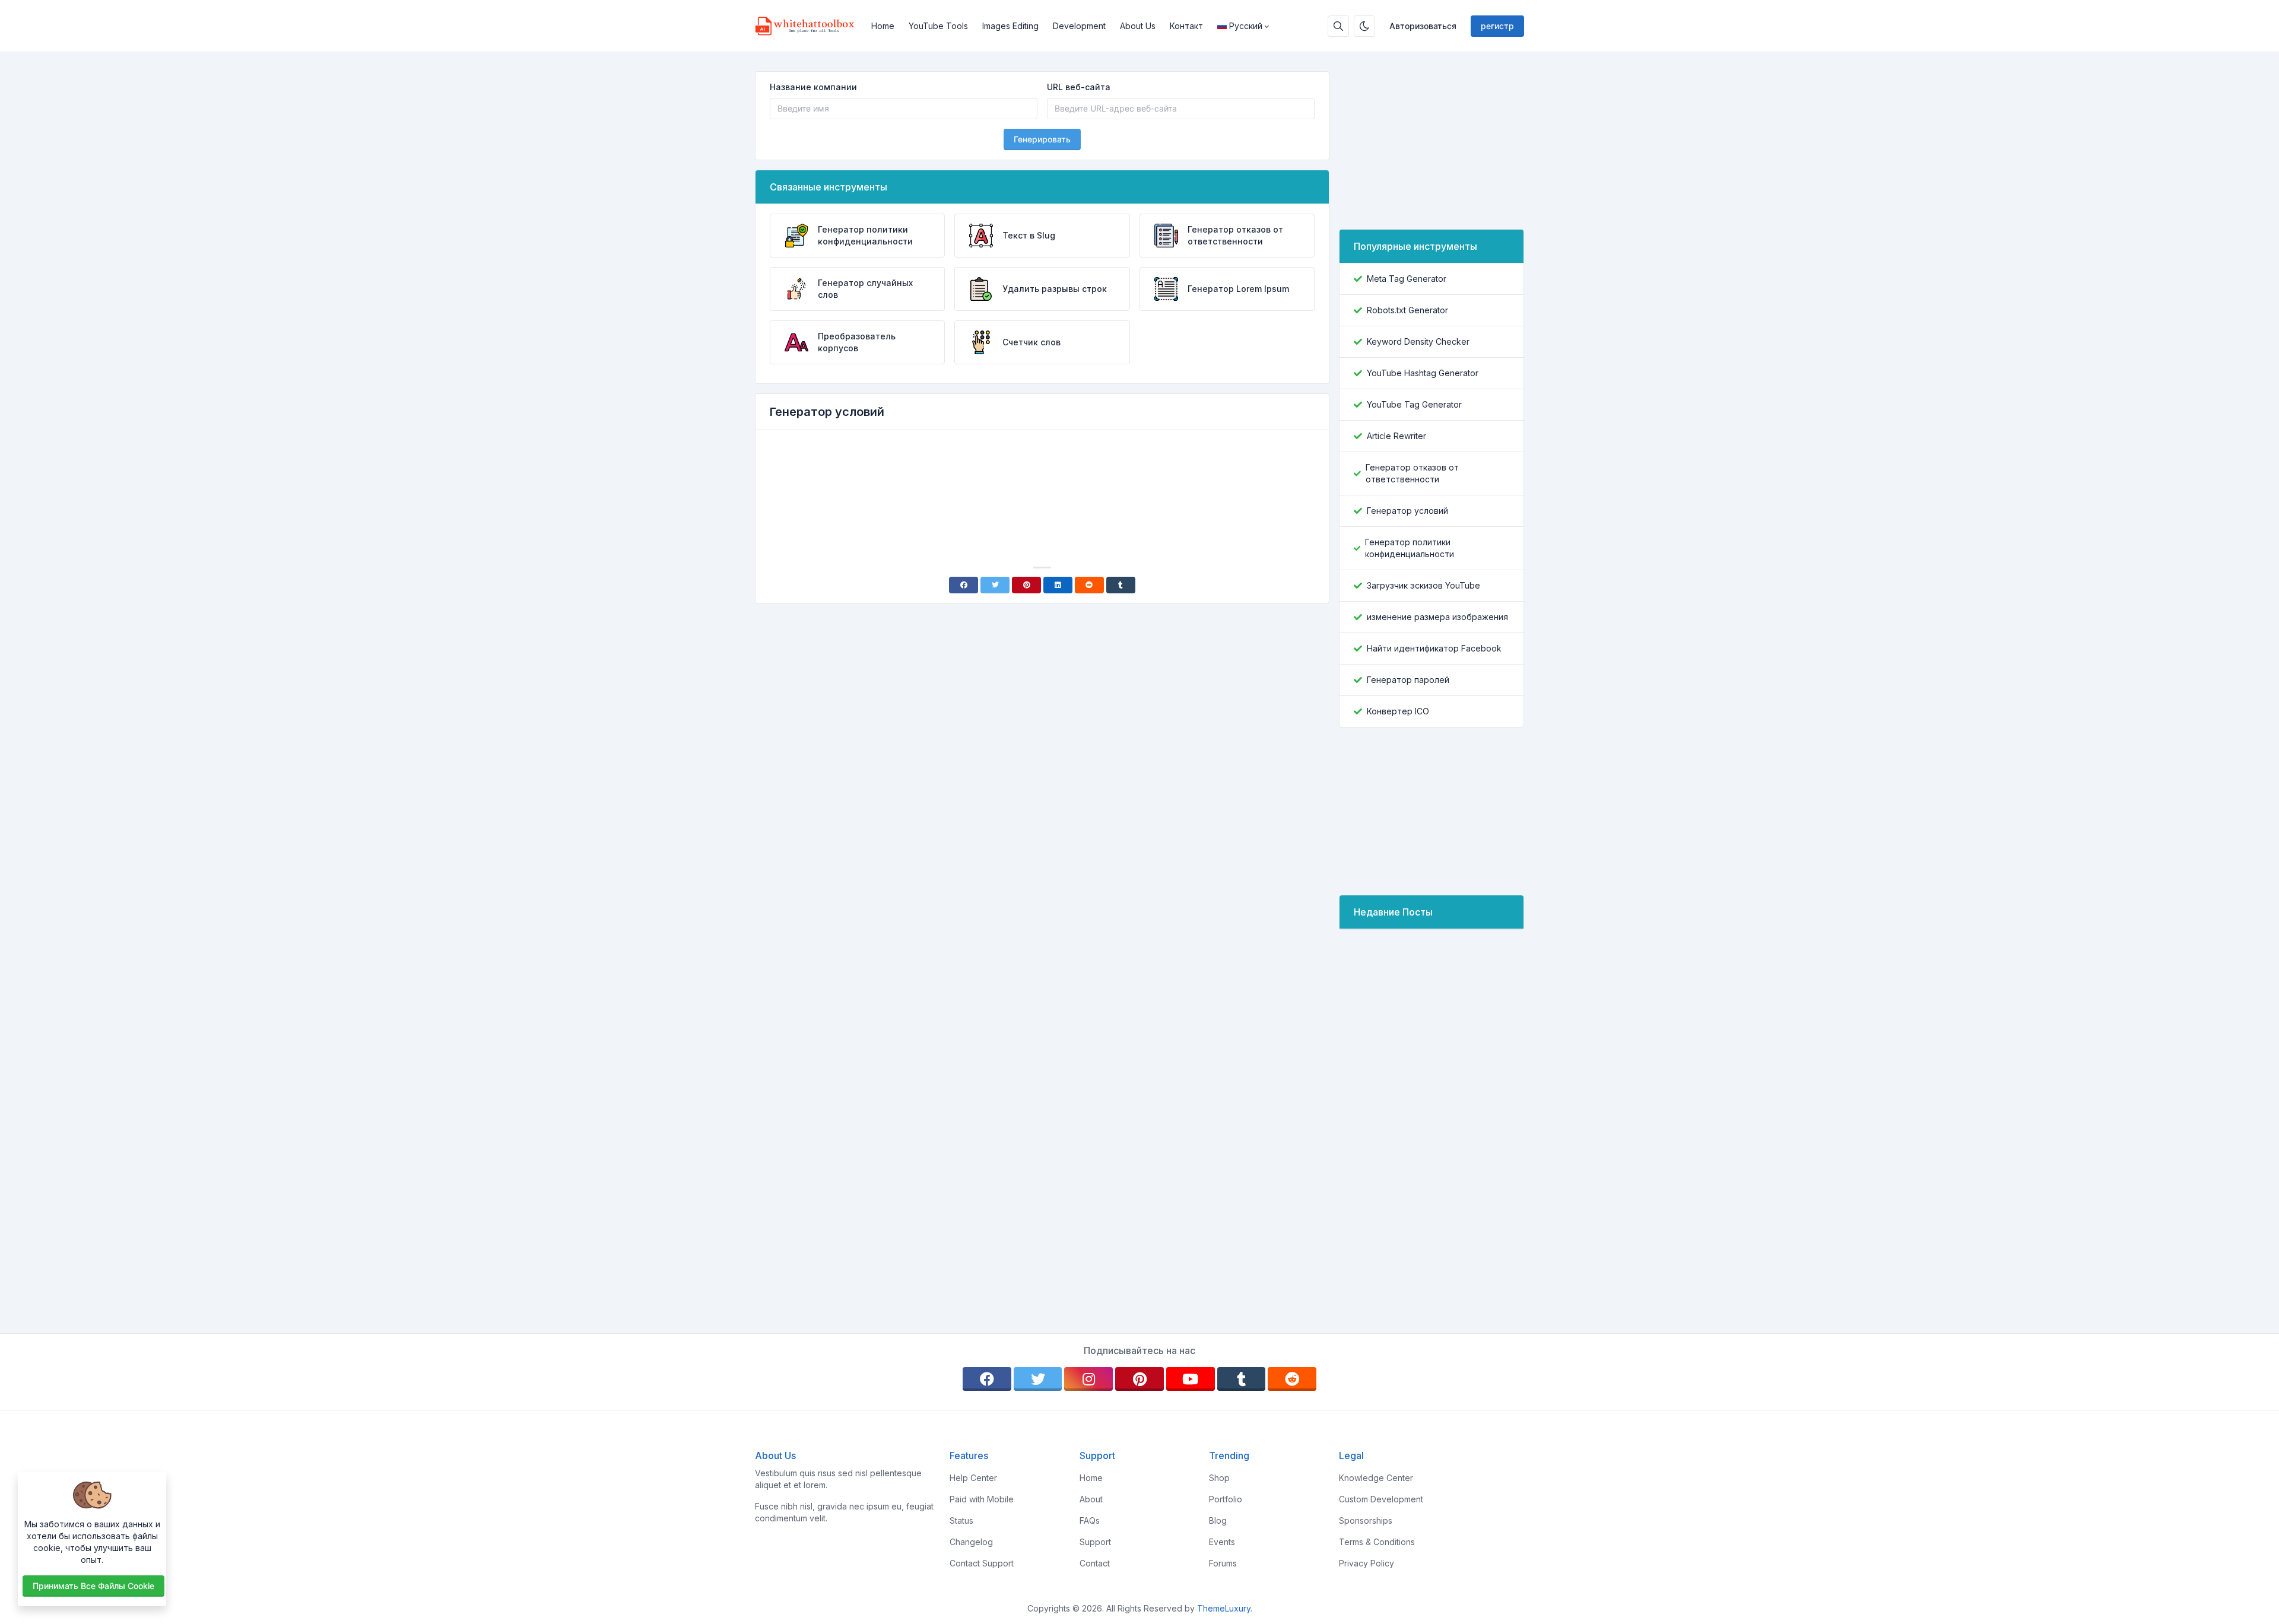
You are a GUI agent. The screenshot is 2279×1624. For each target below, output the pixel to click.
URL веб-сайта (1079, 87)
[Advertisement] (1042, 472)
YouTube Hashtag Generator (1423, 373)
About (1091, 1499)
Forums (1223, 1563)
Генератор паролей (1408, 680)
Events (1222, 1542)
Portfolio (1226, 1499)
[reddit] (1292, 1379)
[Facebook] (964, 585)
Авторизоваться (1423, 26)
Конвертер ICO (1398, 711)
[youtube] (1191, 1379)
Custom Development (1381, 1499)
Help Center (973, 1478)
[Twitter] (995, 585)
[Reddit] (1089, 585)
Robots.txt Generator (1407, 310)
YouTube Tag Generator (1414, 404)
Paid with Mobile (982, 1499)
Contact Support (982, 1563)
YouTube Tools (938, 26)
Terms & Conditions (1377, 1542)
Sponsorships (1366, 1520)
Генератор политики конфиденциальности (1410, 548)
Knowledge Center (1376, 1478)
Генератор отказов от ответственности (1412, 473)
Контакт (1186, 26)
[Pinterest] (1026, 585)
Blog (1218, 1520)
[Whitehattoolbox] (810, 26)
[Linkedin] (1058, 585)
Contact (1095, 1563)
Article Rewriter (1396, 436)
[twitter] (1038, 1379)
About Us (1138, 26)
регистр (1497, 26)
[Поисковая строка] (1338, 26)
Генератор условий (1407, 511)
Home (883, 26)
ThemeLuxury (1224, 1608)
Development (1079, 26)
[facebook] (987, 1379)
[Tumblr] (1121, 585)
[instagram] (1088, 1379)
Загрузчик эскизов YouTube (1423, 585)
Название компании (813, 87)
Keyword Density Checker (1418, 341)
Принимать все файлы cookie (93, 1586)
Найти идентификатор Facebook (1434, 648)
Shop (1219, 1478)
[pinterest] (1139, 1379)
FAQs (1090, 1520)
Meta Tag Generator (1407, 279)
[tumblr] (1242, 1379)
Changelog (971, 1542)
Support (1095, 1542)
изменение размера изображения (1437, 617)
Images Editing (1010, 26)
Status (961, 1520)
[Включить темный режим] (1364, 26)
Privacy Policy (1367, 1563)
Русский (1246, 26)
